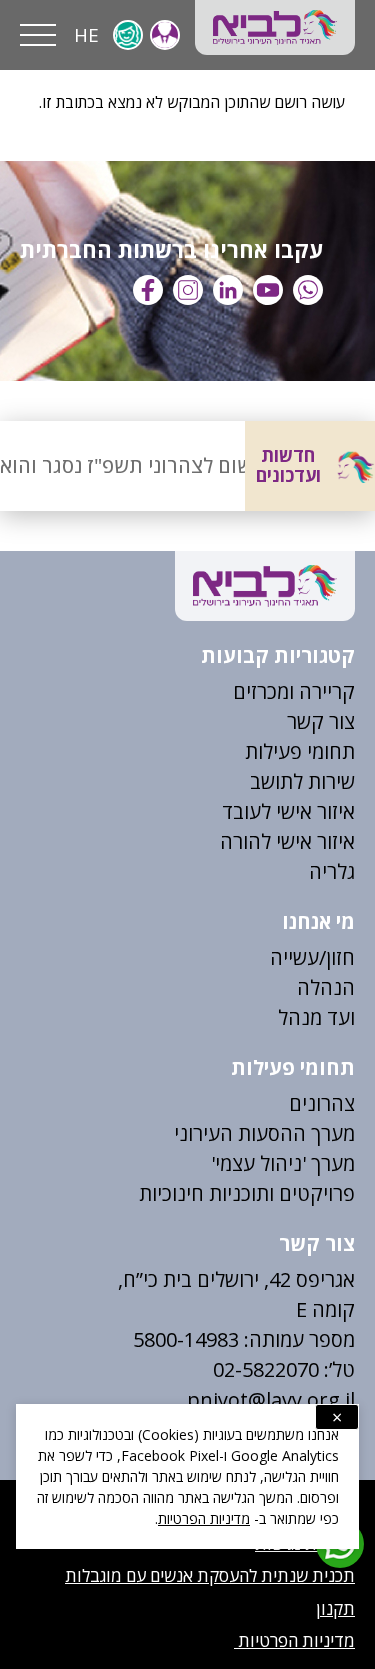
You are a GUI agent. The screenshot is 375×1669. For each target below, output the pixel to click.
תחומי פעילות (300, 751)
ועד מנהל (316, 1017)
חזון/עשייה (312, 957)
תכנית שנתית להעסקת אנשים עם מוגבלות (210, 1575)
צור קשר (321, 721)
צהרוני (328, 1103)
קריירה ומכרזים (294, 691)
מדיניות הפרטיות (294, 1640)
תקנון (335, 1608)
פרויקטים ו (312, 1193)
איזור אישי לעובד (288, 811)
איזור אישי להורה (287, 841)
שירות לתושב (302, 781)
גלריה (332, 871)
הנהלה (326, 987)
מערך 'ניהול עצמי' (283, 1163)
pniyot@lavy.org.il (271, 1399)
